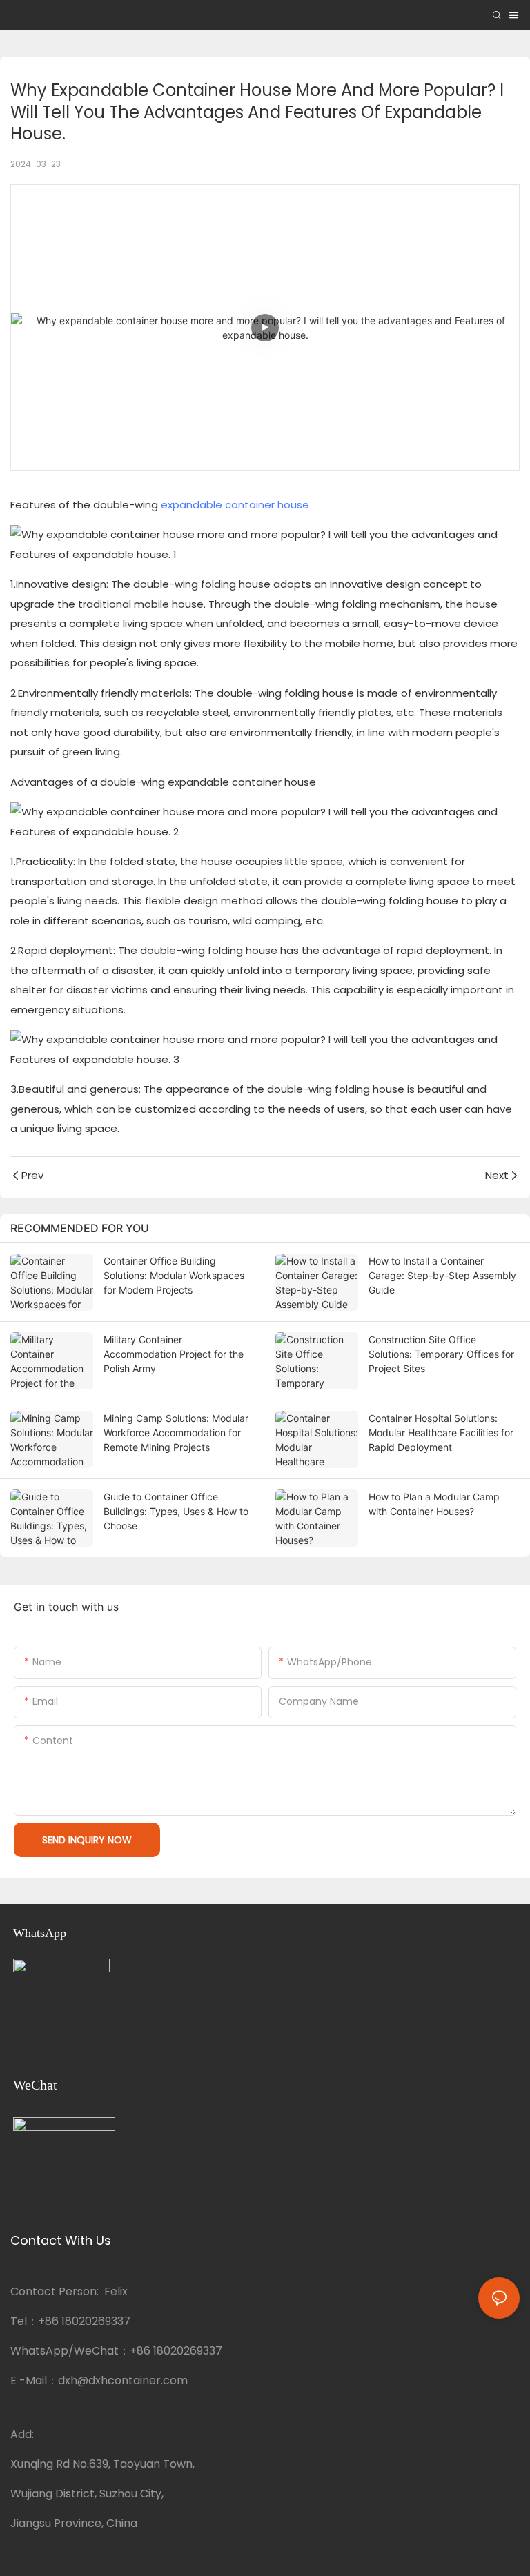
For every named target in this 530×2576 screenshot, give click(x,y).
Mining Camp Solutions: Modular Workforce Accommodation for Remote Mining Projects (176, 1433)
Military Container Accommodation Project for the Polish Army (174, 1354)
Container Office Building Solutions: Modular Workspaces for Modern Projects (174, 1275)
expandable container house (235, 505)
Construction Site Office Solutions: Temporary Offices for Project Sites (441, 1354)
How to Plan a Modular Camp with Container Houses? (434, 1504)
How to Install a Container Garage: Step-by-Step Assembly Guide (442, 1275)
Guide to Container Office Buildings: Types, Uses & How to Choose (176, 1511)
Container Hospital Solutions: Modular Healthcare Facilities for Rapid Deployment (441, 1433)
